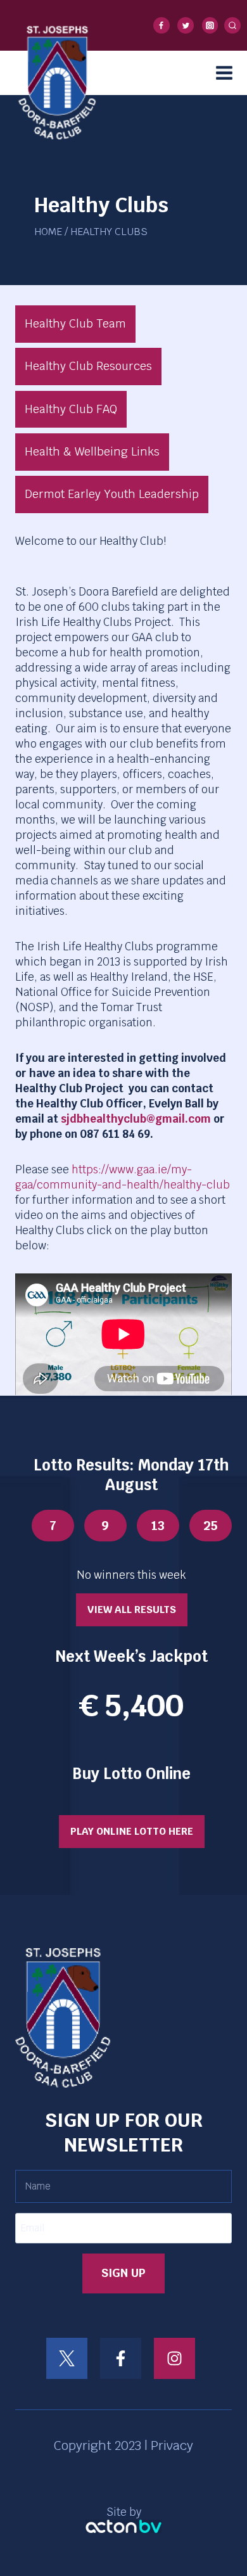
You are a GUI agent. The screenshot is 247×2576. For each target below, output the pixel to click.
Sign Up (123, 2273)
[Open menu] (228, 73)
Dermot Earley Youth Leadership (112, 494)
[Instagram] (210, 25)
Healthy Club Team (75, 323)
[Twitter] (186, 25)
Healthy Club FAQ (71, 409)
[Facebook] (161, 25)
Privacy (172, 2445)
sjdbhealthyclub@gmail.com (136, 1119)
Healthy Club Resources (88, 366)
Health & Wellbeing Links (92, 451)
